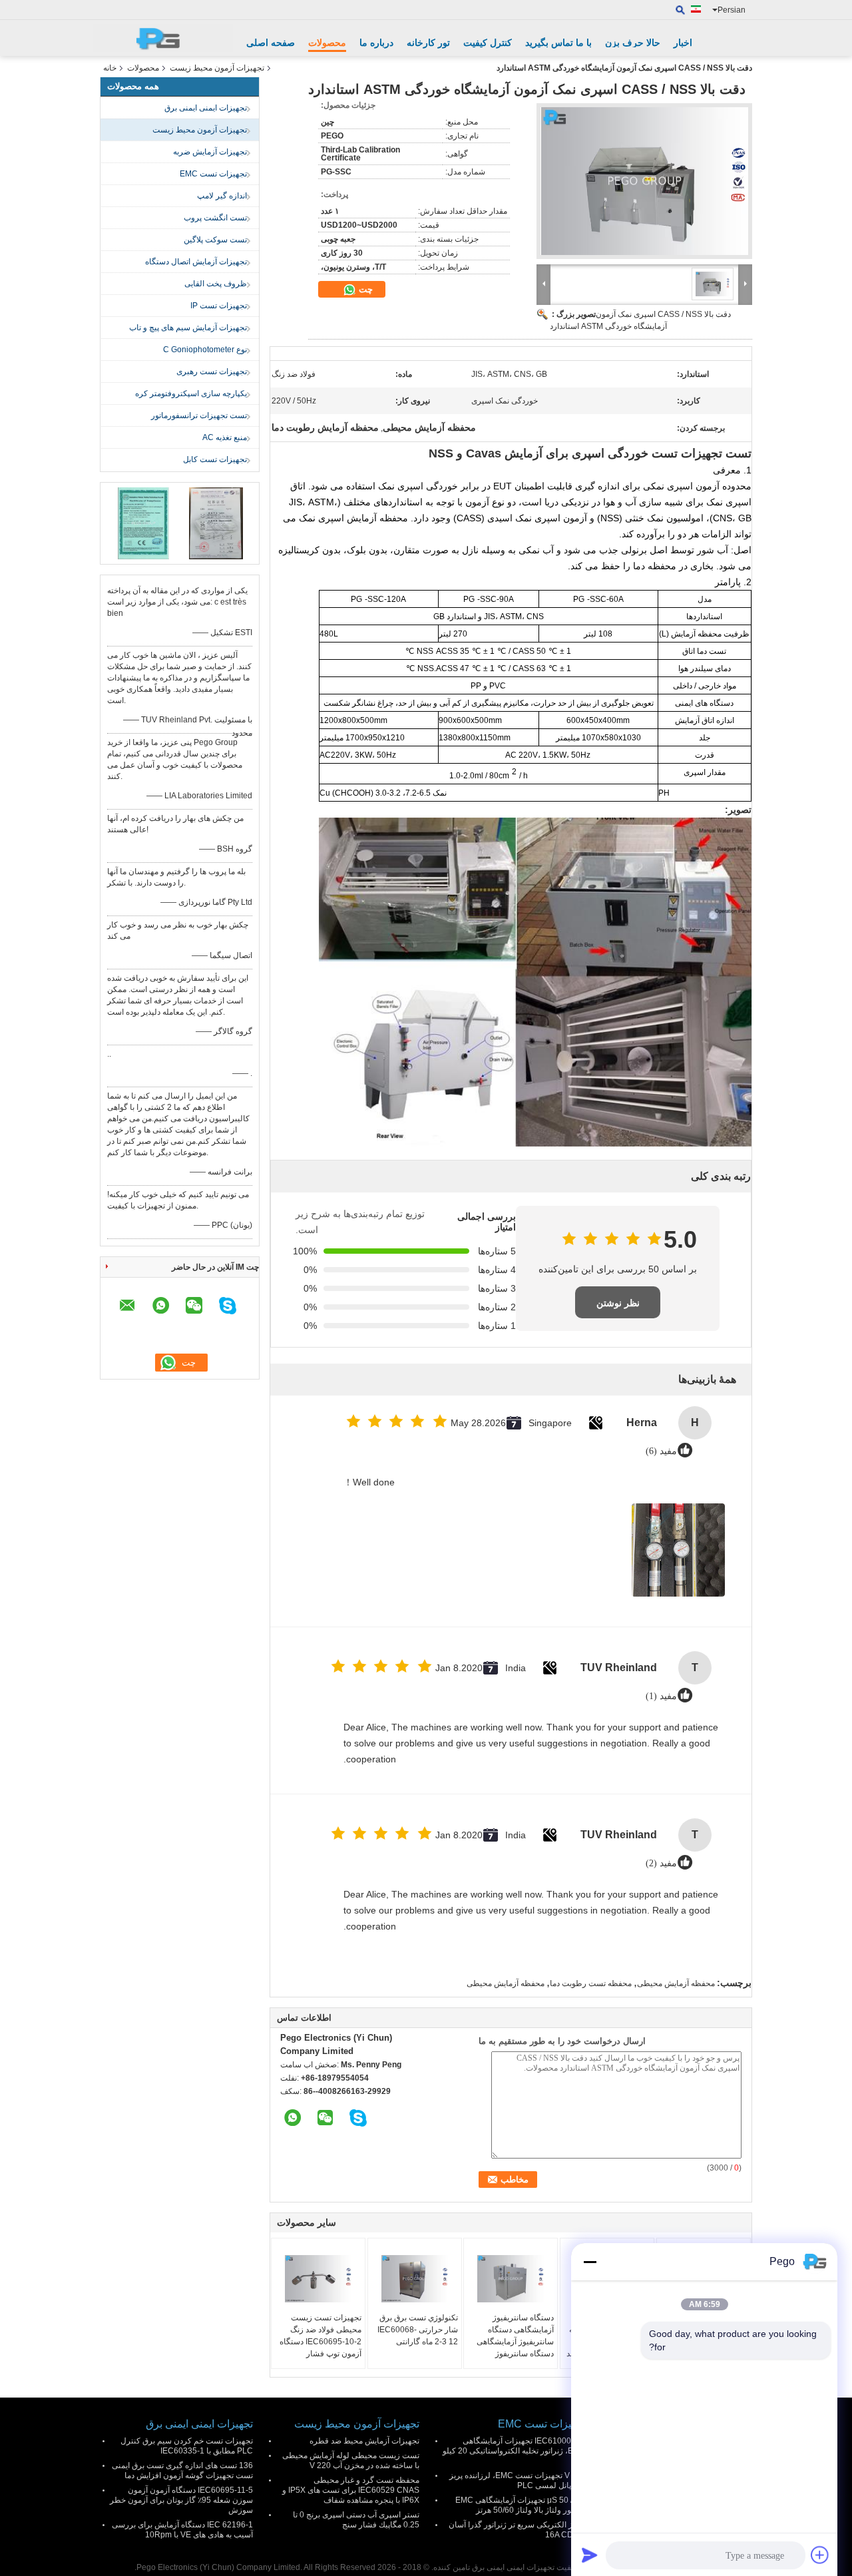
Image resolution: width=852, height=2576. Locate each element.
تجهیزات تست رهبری (212, 372)
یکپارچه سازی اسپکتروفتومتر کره (191, 393)
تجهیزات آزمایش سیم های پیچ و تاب (188, 328)
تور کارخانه (428, 43)
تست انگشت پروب (215, 218)
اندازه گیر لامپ (222, 196)
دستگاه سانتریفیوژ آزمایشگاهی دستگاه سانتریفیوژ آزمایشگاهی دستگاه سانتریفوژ (515, 2336)
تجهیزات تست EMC (213, 174)
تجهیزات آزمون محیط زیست (217, 68)
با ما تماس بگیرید (558, 43)
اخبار (683, 43)
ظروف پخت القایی (216, 284)
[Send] (590, 2555)
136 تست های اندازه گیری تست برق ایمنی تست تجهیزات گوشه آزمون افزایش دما (182, 2470)
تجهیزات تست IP (219, 306)
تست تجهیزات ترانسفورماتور (199, 415)
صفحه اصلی (271, 43)
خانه (110, 68)
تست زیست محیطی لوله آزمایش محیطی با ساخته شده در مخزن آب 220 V (351, 2460)
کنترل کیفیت (488, 43)
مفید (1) (661, 1696)
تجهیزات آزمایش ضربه (210, 152)
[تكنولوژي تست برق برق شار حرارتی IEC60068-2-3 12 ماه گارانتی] (415, 2278)
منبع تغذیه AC (225, 437)
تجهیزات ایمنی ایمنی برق (206, 108)
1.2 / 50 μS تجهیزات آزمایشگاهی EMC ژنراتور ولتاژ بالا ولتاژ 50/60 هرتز (521, 2505)
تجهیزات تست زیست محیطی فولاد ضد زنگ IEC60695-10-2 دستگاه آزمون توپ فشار (320, 2336)
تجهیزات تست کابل (215, 459)
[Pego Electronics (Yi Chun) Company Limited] (163, 38)
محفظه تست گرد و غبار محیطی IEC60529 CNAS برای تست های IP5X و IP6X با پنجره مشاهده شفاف (351, 2490)
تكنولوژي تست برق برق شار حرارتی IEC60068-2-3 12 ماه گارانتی (418, 2330)
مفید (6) (661, 1451)
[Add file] (820, 2555)
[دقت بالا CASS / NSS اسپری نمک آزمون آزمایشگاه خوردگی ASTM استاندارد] (644, 181)
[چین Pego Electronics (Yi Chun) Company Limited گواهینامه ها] (143, 523)
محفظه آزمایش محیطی (676, 1983)
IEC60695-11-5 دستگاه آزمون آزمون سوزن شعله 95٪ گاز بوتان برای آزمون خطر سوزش (181, 2500)
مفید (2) (661, 1863)
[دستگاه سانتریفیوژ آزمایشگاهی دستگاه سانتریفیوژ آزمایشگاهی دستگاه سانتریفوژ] (511, 2278)
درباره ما (376, 43)
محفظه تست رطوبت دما (591, 1983)
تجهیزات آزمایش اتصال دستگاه (196, 262)
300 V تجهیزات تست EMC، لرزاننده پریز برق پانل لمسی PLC (518, 2480)
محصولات (327, 43)
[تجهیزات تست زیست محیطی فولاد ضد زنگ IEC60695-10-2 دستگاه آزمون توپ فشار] (318, 2278)
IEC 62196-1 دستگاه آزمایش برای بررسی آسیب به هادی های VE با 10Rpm (182, 2530)
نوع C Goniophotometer (205, 350)
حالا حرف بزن (633, 43)
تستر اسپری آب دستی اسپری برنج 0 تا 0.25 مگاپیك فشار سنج (356, 2520)
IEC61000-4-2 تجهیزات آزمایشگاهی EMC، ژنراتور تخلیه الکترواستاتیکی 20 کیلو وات (514, 2451)
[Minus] (590, 2262)
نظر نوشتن (618, 1303)
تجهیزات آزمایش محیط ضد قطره (364, 2441)
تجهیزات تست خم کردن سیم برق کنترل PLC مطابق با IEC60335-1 (187, 2446)
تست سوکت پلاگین (215, 240)
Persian (732, 10)
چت (364, 289)
